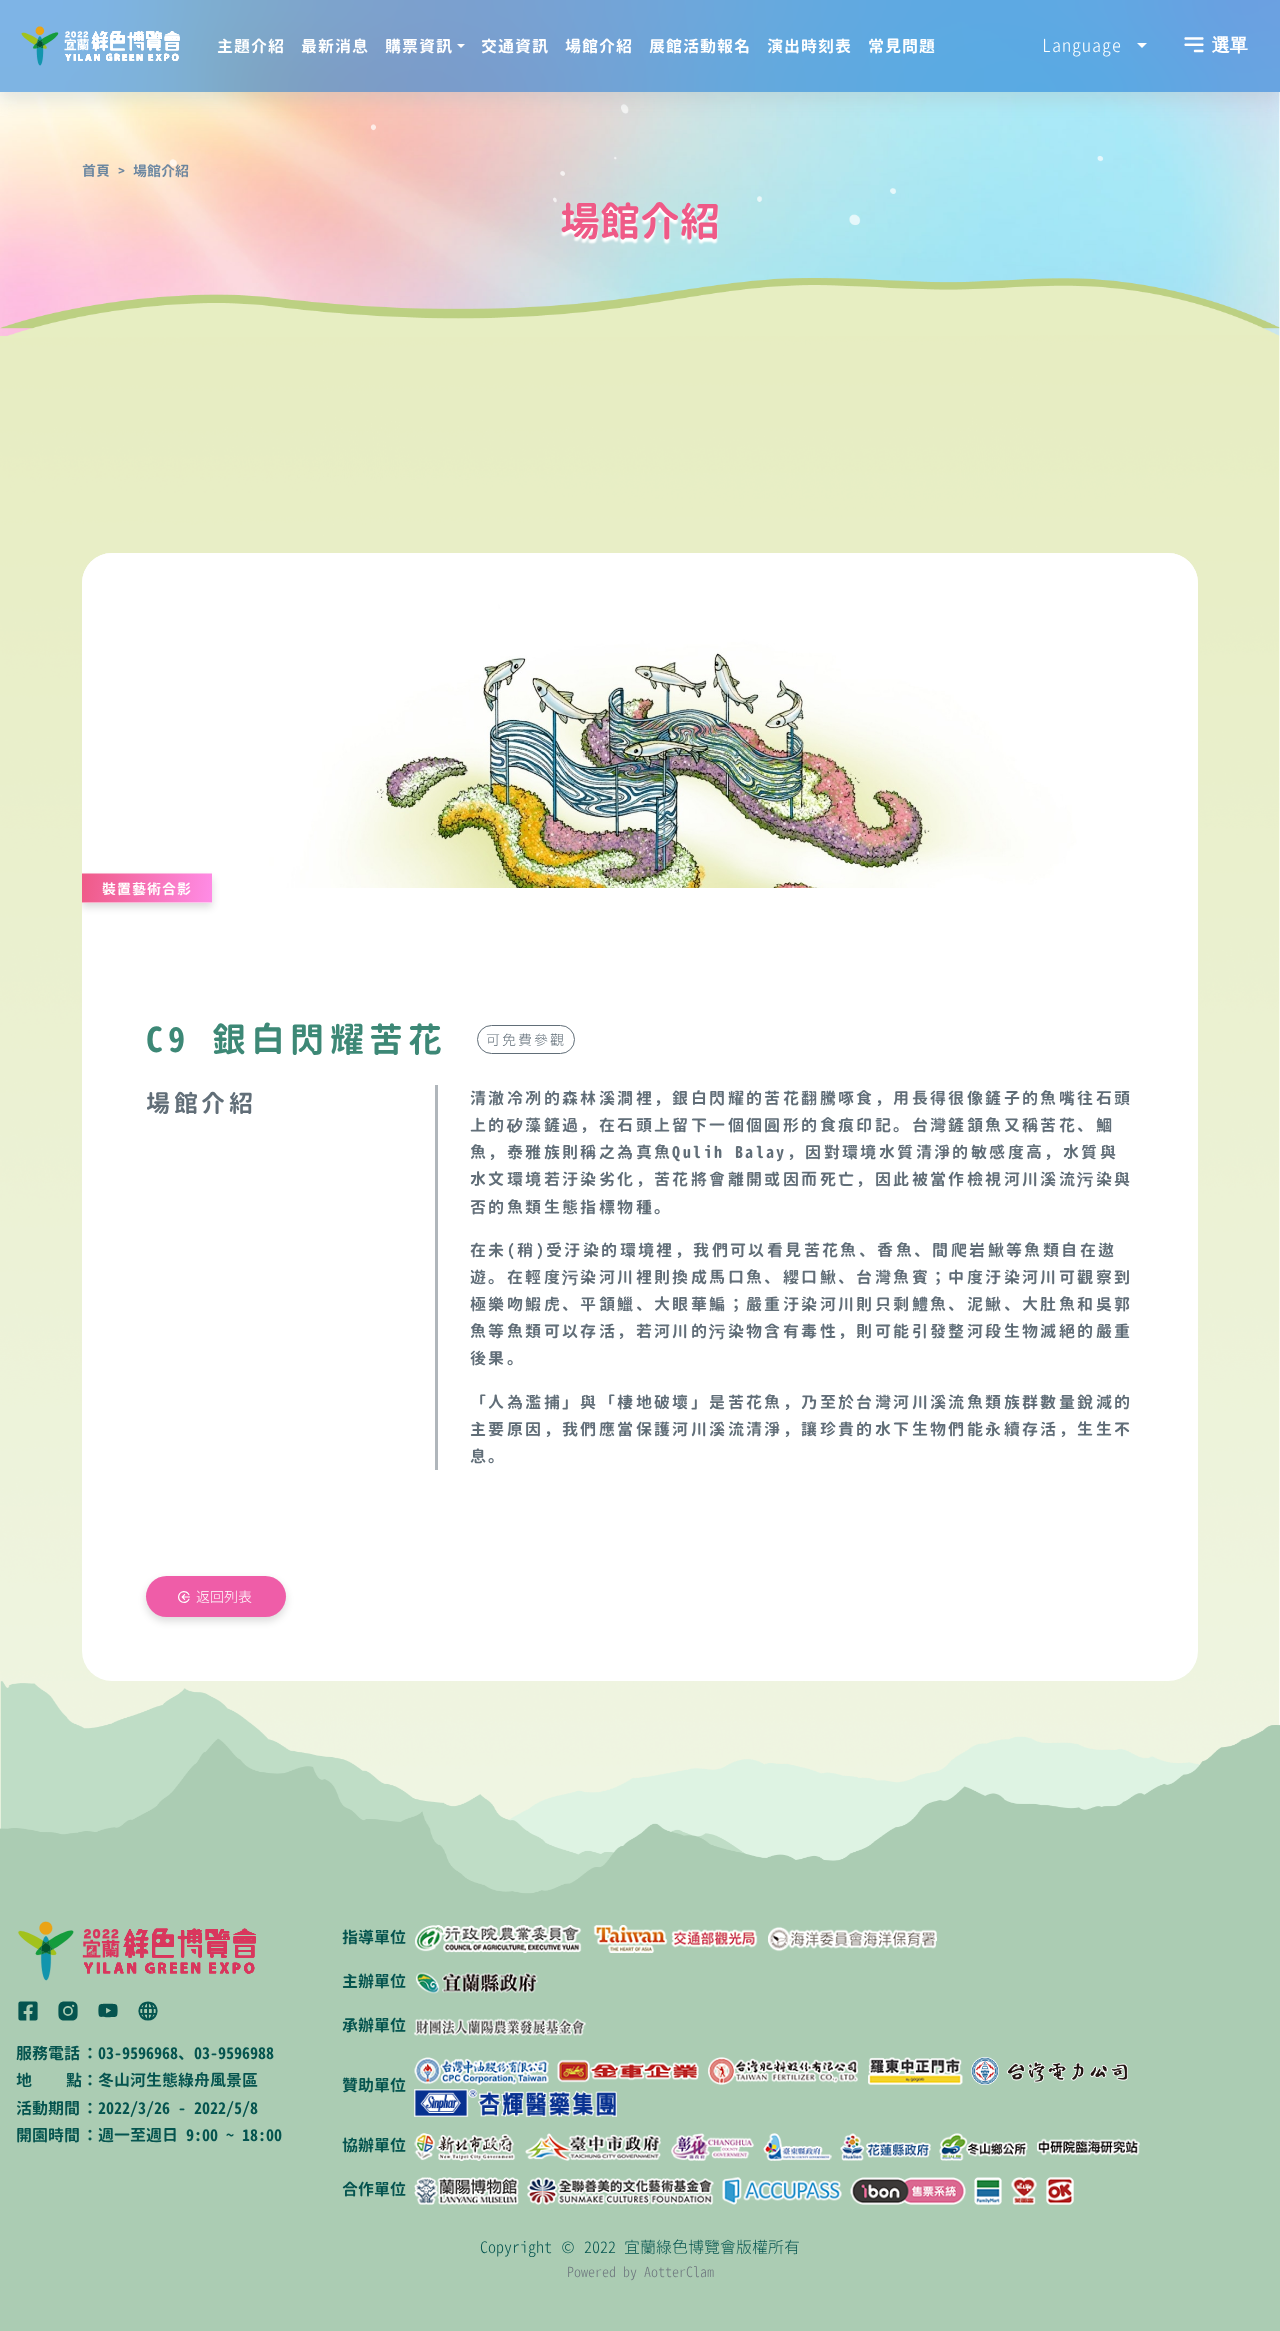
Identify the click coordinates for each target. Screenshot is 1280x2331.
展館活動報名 (700, 46)
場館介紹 (599, 46)
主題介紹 (251, 46)
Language (1087, 45)
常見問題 (902, 46)
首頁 (96, 170)
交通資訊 (515, 46)
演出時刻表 (809, 46)
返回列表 (224, 1596)
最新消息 (335, 46)
